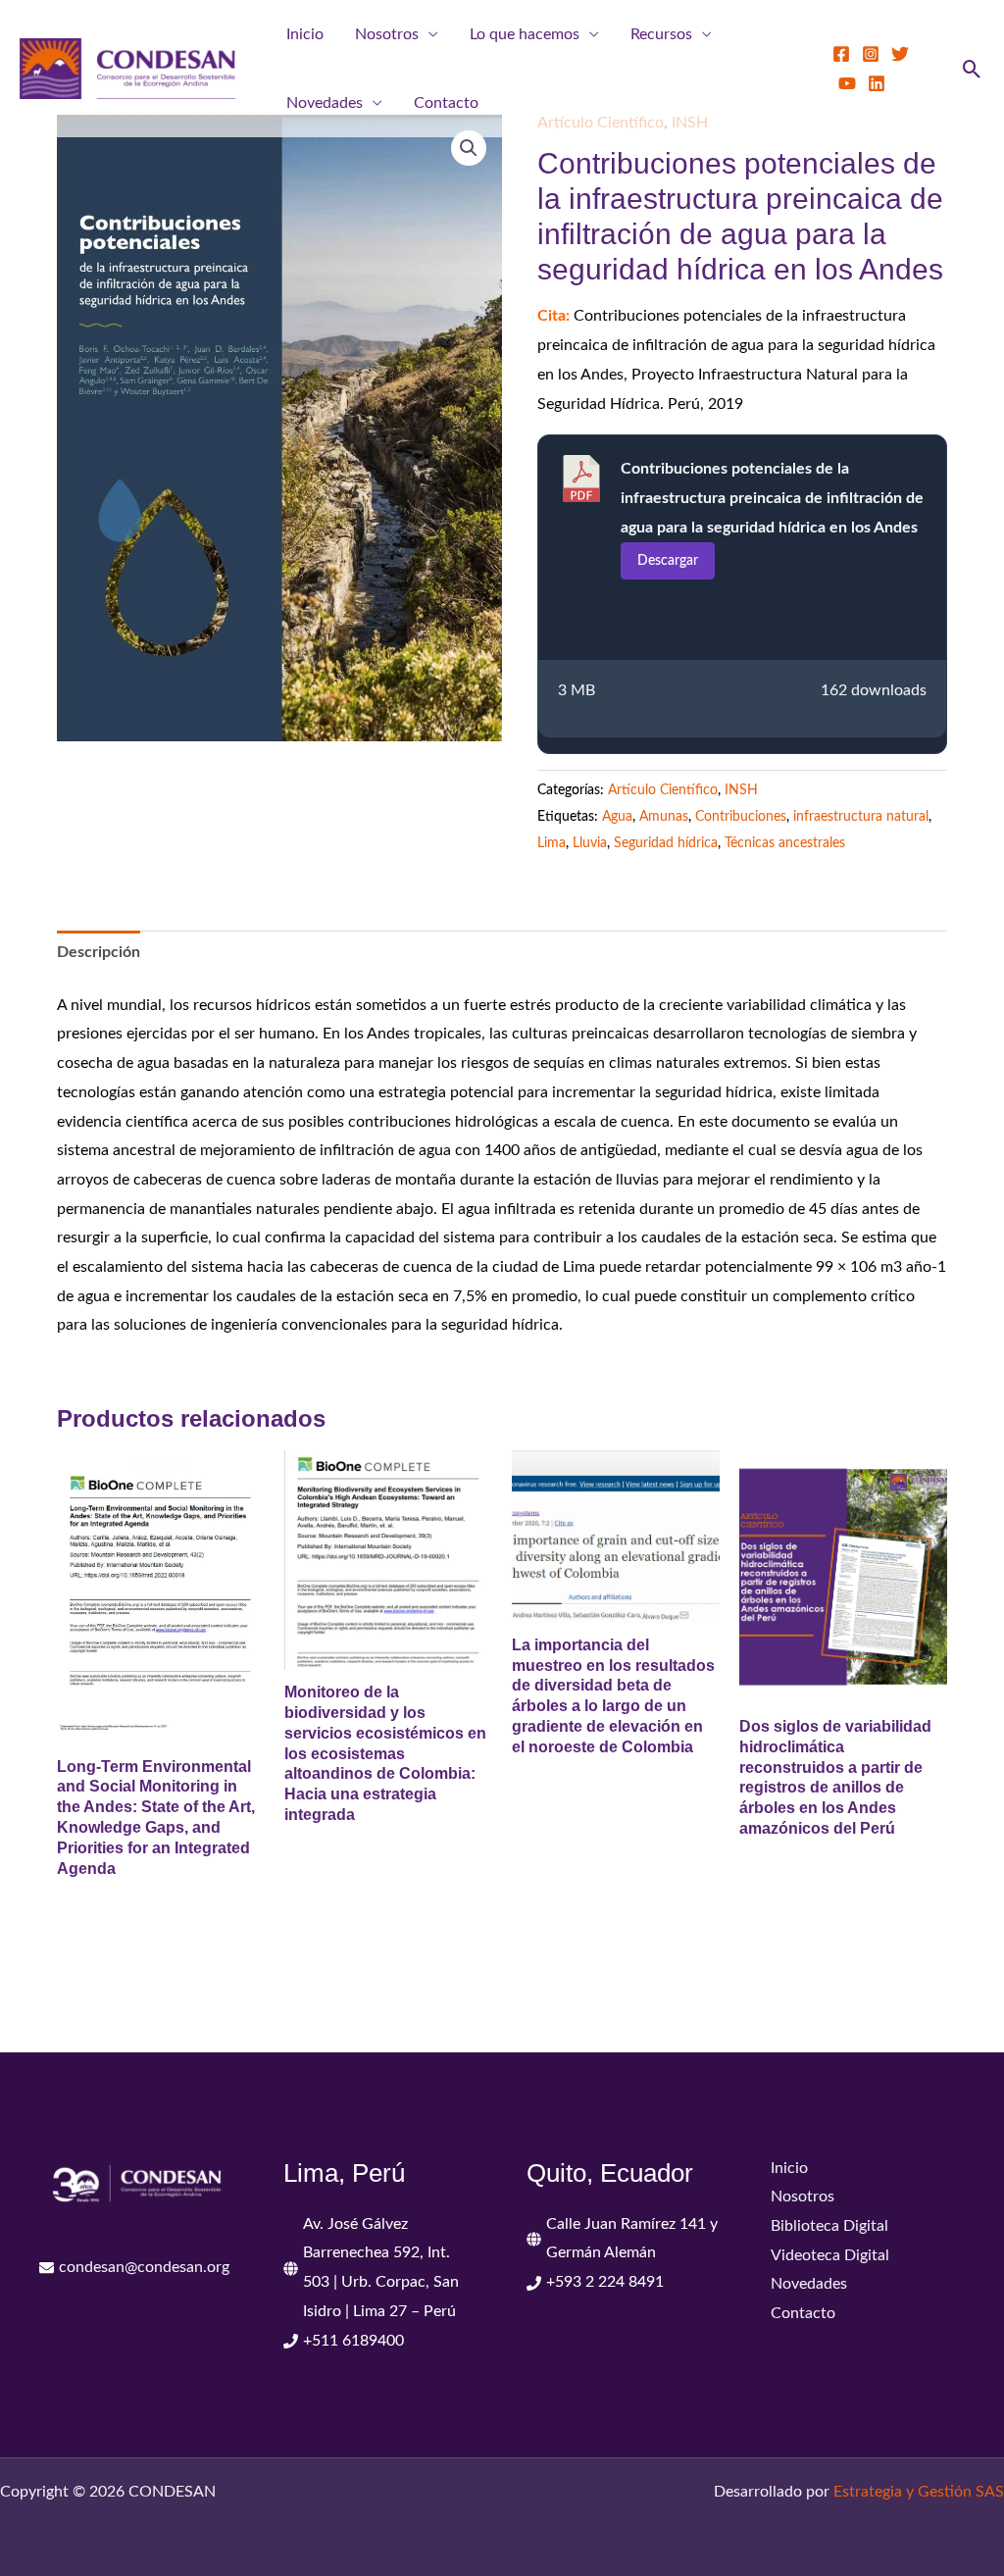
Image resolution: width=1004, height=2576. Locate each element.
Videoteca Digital (830, 2255)
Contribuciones (741, 816)
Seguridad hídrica (666, 843)
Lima (552, 843)
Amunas (664, 816)
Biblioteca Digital (829, 2226)
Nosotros (387, 34)
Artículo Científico (663, 790)
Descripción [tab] (99, 952)
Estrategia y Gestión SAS (919, 2492)
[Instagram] (871, 54)
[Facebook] (841, 54)
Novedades (325, 103)
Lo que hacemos (525, 34)
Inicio (305, 34)
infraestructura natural (861, 816)
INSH (741, 790)
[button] (972, 69)
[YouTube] (847, 83)
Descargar (668, 561)
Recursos (661, 34)
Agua (617, 816)
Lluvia (590, 843)
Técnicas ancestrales (785, 843)
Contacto (446, 103)
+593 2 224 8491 (605, 2282)
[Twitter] (900, 54)
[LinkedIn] (877, 83)
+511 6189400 (353, 2341)
